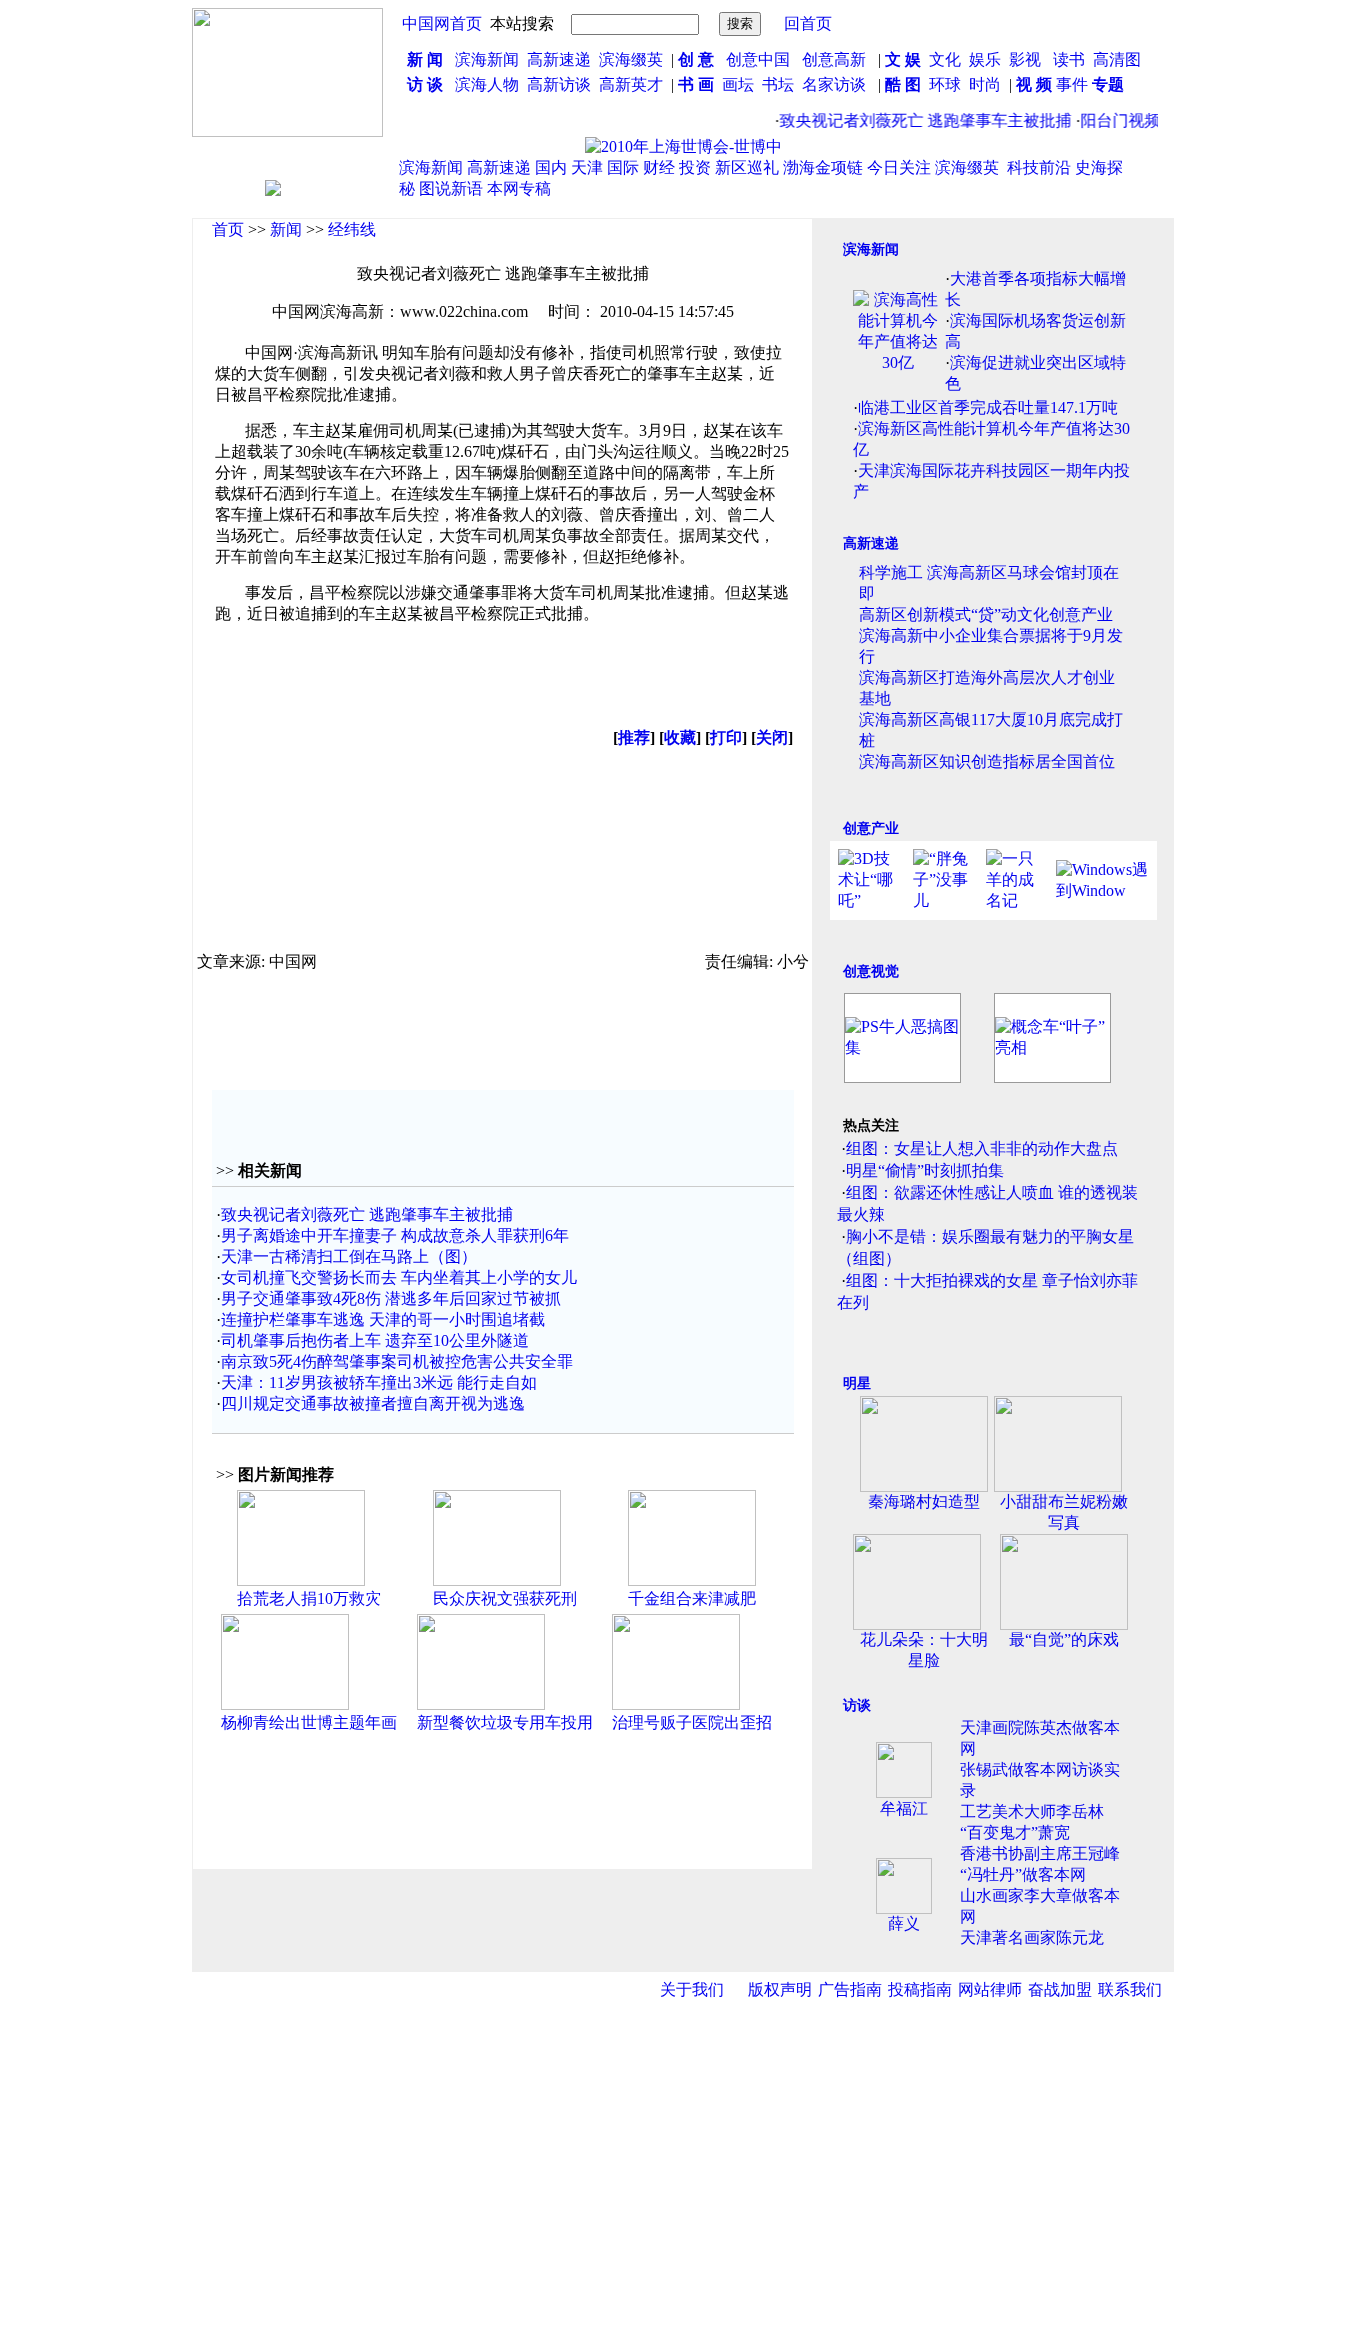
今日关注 (899, 167)
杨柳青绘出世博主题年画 (309, 1722)
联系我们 (1130, 1989)
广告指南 (850, 1989)
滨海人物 (487, 84)
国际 (623, 167)
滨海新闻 (487, 59)
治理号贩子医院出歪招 (692, 1722)
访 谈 (425, 84)
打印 (726, 737)
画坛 (738, 84)
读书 (1069, 59)
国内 (551, 167)
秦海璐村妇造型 (924, 1501)
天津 (587, 167)
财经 (659, 167)
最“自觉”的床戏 (1064, 1639)
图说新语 (451, 188)
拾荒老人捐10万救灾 (309, 1598)
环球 (945, 84)
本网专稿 (519, 188)
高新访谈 (561, 84)
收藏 (680, 737)
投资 (695, 167)
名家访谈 (834, 84)
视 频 (1034, 84)
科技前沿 (1039, 167)
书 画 (696, 84)
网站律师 (990, 1989)
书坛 (778, 84)
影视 (1027, 59)
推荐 (634, 737)
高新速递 (559, 59)
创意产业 (871, 828)
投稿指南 (920, 1989)
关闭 (772, 737)
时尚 (985, 84)
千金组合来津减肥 (692, 1598)
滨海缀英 (631, 59)
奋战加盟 (1060, 1989)
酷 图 (903, 84)
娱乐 (985, 59)
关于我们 (692, 1989)
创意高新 (836, 59)
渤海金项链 (823, 167)
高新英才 (635, 84)
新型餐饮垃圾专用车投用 (505, 1722)
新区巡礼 (747, 167)
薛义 (904, 1923)
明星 (857, 1383)
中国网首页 (442, 23)
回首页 (808, 23)
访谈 (857, 1705)
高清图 (1117, 59)
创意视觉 (871, 971)
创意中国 (758, 59)
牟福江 (904, 1808)
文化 (943, 59)
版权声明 (780, 1989)
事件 (1070, 84)
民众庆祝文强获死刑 (505, 1598)
